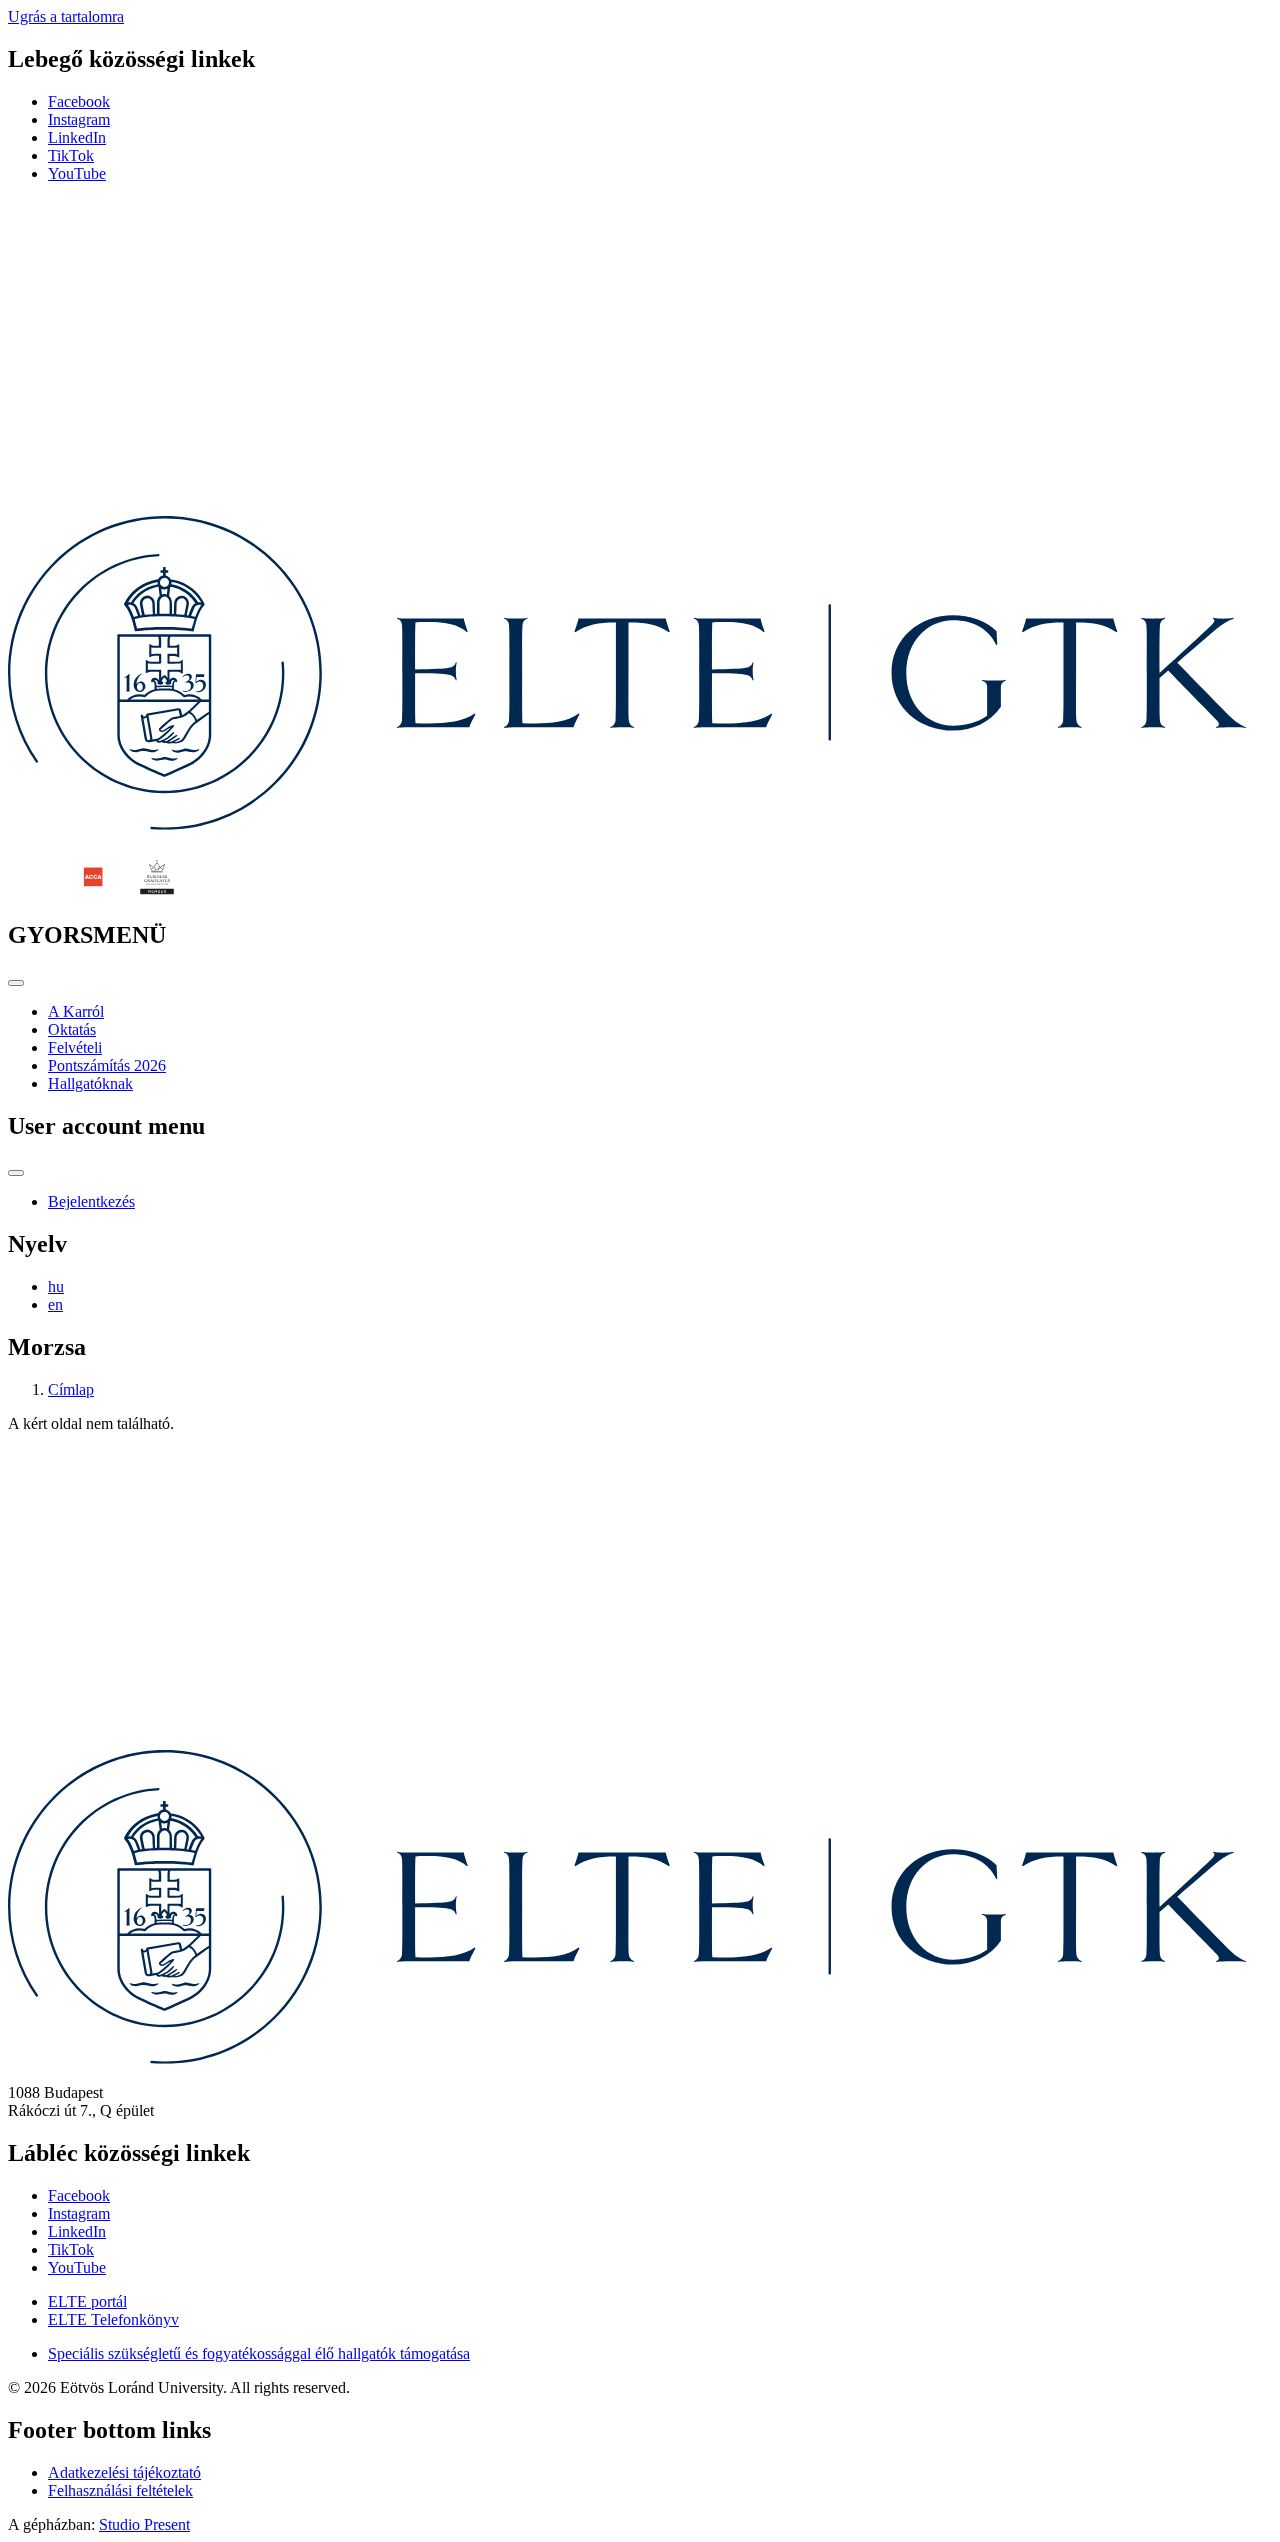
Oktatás (72, 1029)
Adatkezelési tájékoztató (124, 2472)
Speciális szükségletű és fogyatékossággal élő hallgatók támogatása (259, 2353)
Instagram (79, 119)
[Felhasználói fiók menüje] (16, 1173)
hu (56, 1286)
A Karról (76, 1011)
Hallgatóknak (90, 1083)
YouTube (77, 173)
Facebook (79, 101)
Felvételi (75, 1047)
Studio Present (144, 2524)
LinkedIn (77, 137)
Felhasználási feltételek (120, 2490)
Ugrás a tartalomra (66, 16)
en (55, 1304)
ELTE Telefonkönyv (113, 2319)
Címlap (71, 1389)
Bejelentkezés (91, 1201)
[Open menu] (16, 983)
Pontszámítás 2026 (107, 1065)
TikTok (71, 155)
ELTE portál (87, 2301)
